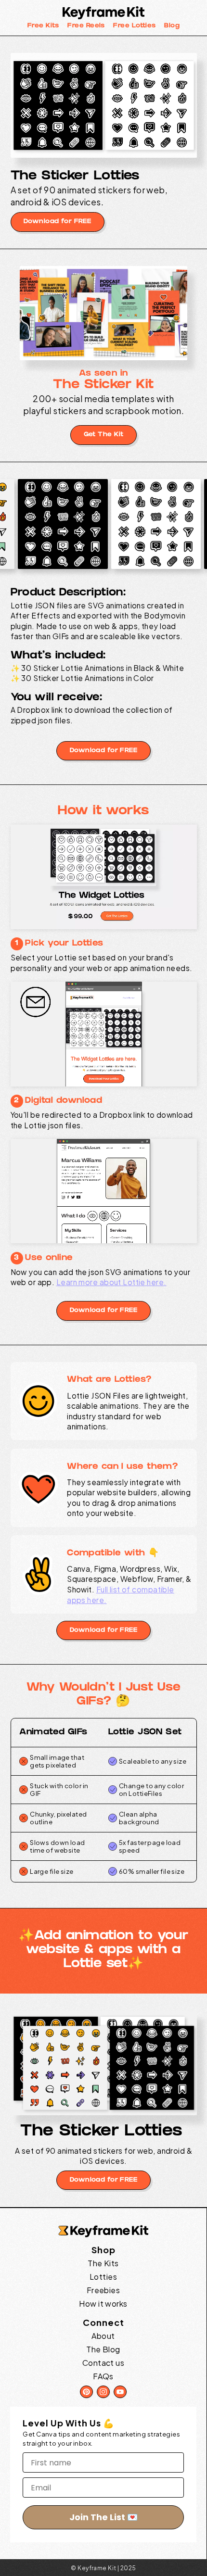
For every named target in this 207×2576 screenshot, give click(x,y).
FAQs (103, 2376)
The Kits (103, 2263)
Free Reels (86, 26)
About (103, 2336)
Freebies (103, 2290)
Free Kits (43, 26)
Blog (172, 26)
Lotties (103, 2277)
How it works (103, 2304)
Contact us (103, 2363)
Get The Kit (104, 435)
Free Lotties (134, 26)
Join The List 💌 (103, 2517)
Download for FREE (57, 222)
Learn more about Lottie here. (111, 1282)
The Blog (103, 2349)
